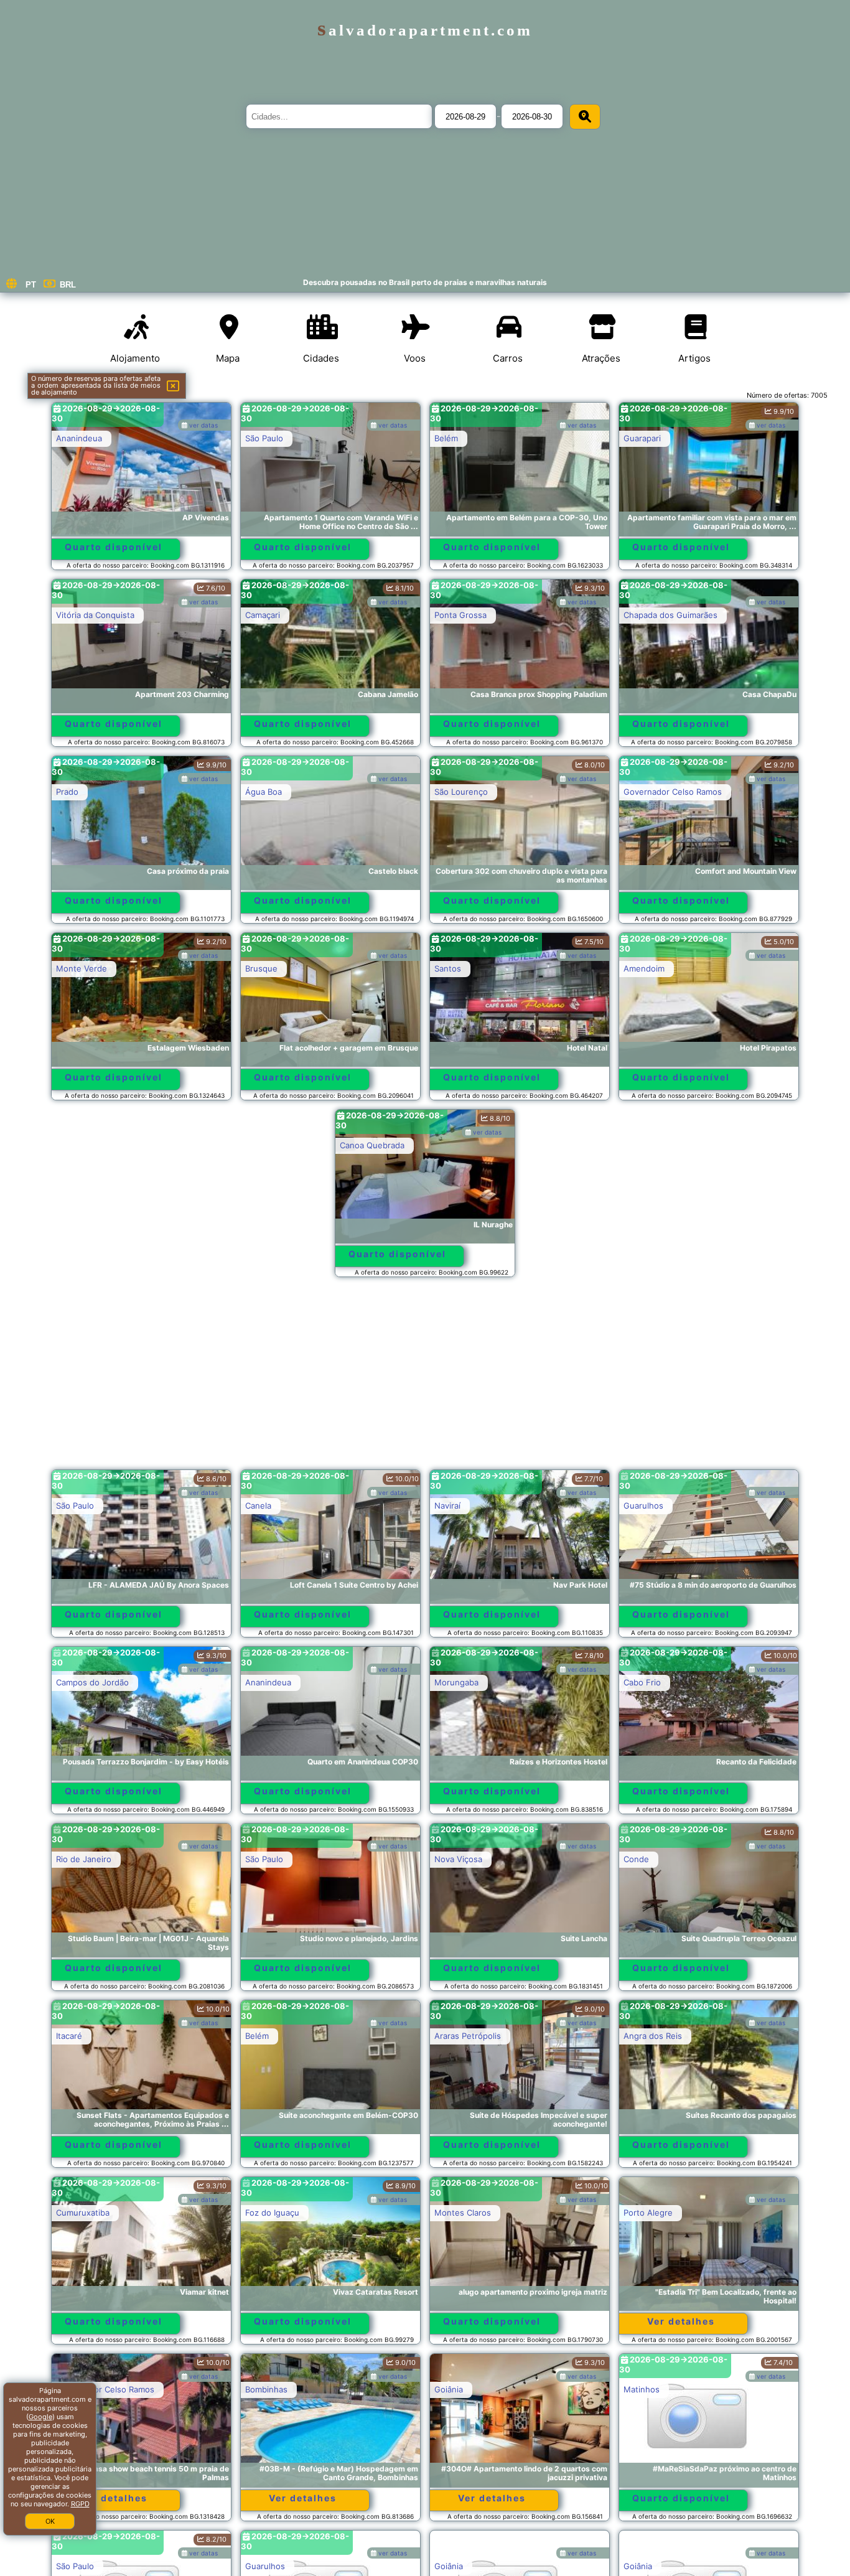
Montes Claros (463, 2213)
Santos (448, 968)
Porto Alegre (648, 2213)
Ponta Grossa (460, 615)
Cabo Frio (642, 1682)
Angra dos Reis (653, 2036)
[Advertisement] (425, 1379)
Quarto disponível (114, 547)
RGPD (80, 2504)
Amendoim (644, 968)
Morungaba (456, 1682)
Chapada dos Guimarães (670, 615)
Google (40, 2417)
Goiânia (449, 2389)
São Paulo (264, 438)
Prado (67, 792)
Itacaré (69, 2036)
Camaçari (263, 615)
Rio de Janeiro (84, 1859)
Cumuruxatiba (83, 2213)
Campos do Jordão (92, 1682)
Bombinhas (266, 2389)
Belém (446, 438)
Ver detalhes (681, 2321)
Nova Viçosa (458, 1859)
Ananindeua (79, 438)
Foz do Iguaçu (272, 2213)
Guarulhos (643, 1506)
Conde (636, 1859)
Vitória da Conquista (95, 615)
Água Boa (264, 792)
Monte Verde (82, 968)
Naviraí (447, 1506)
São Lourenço (461, 792)
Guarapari (642, 438)
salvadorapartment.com (425, 30)
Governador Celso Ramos (673, 792)
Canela (258, 1506)
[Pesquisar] (585, 117)
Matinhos (642, 2389)
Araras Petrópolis (468, 2036)
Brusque (261, 968)
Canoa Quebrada (372, 1145)
